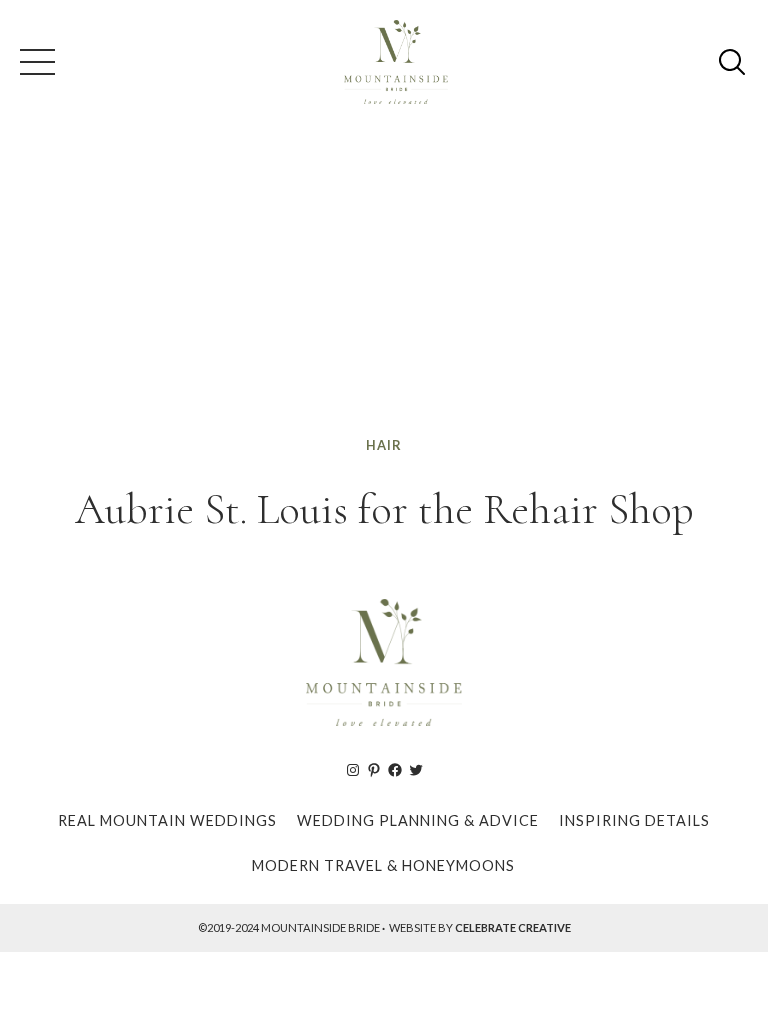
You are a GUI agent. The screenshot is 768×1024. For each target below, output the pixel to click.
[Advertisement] (384, 284)
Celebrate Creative (513, 927)
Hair (384, 445)
